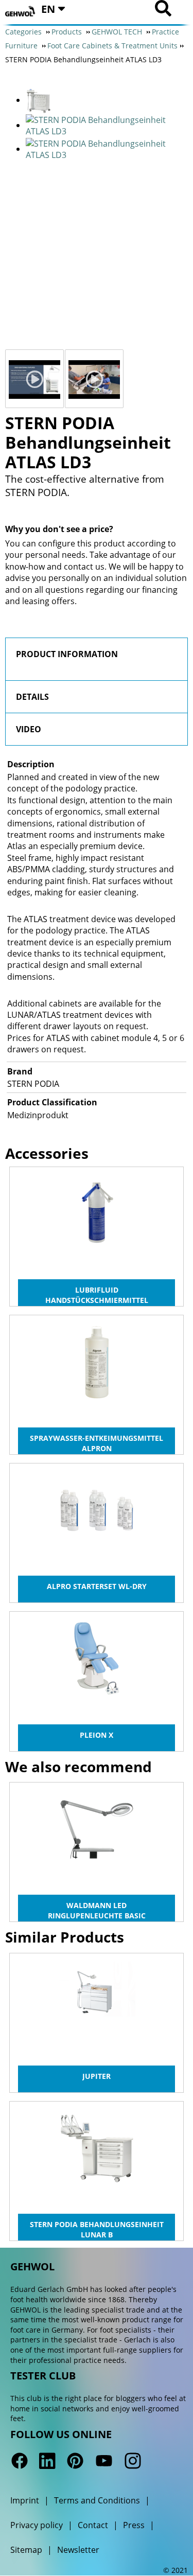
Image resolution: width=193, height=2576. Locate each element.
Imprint (25, 2500)
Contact (93, 2525)
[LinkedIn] (47, 2461)
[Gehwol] (21, 12)
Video (29, 729)
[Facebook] (20, 2461)
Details (32, 697)
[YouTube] (104, 2461)
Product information (67, 654)
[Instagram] (132, 2461)
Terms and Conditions (97, 2500)
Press (134, 2525)
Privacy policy (37, 2525)
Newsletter (78, 2550)
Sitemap (26, 2550)
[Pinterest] (75, 2461)
